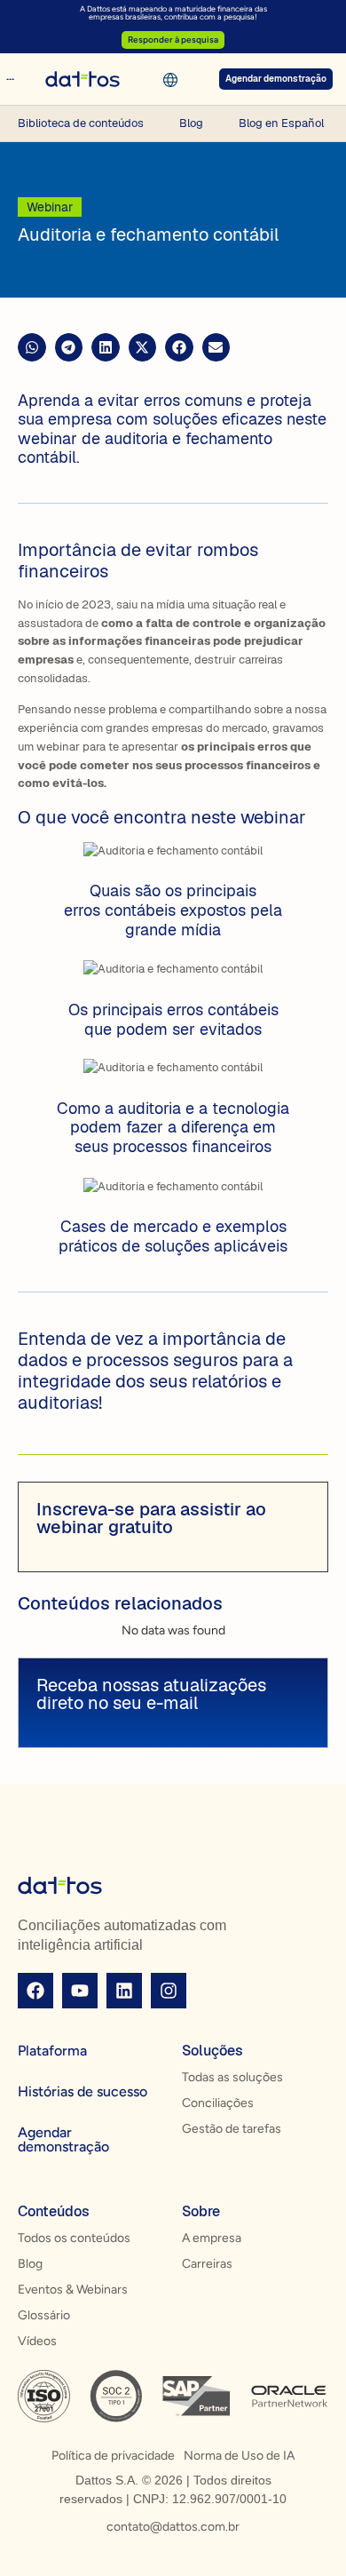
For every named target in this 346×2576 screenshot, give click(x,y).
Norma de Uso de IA (239, 2456)
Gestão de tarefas (232, 2129)
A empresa (212, 2238)
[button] (32, 347)
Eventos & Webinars (73, 2290)
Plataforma (52, 2051)
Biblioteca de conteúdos (81, 123)
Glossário (44, 2315)
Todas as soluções (232, 2077)
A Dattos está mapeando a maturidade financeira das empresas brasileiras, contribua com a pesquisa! (173, 12)
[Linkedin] (124, 1991)
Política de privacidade (113, 2456)
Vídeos (37, 2341)
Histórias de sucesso (83, 2091)
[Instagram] (169, 1991)
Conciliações (218, 2103)
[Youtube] (80, 1991)
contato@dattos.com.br (173, 2527)
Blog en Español (281, 123)
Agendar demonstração (63, 2139)
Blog (191, 123)
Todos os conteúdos (74, 2238)
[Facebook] (35, 1991)
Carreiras (207, 2264)
